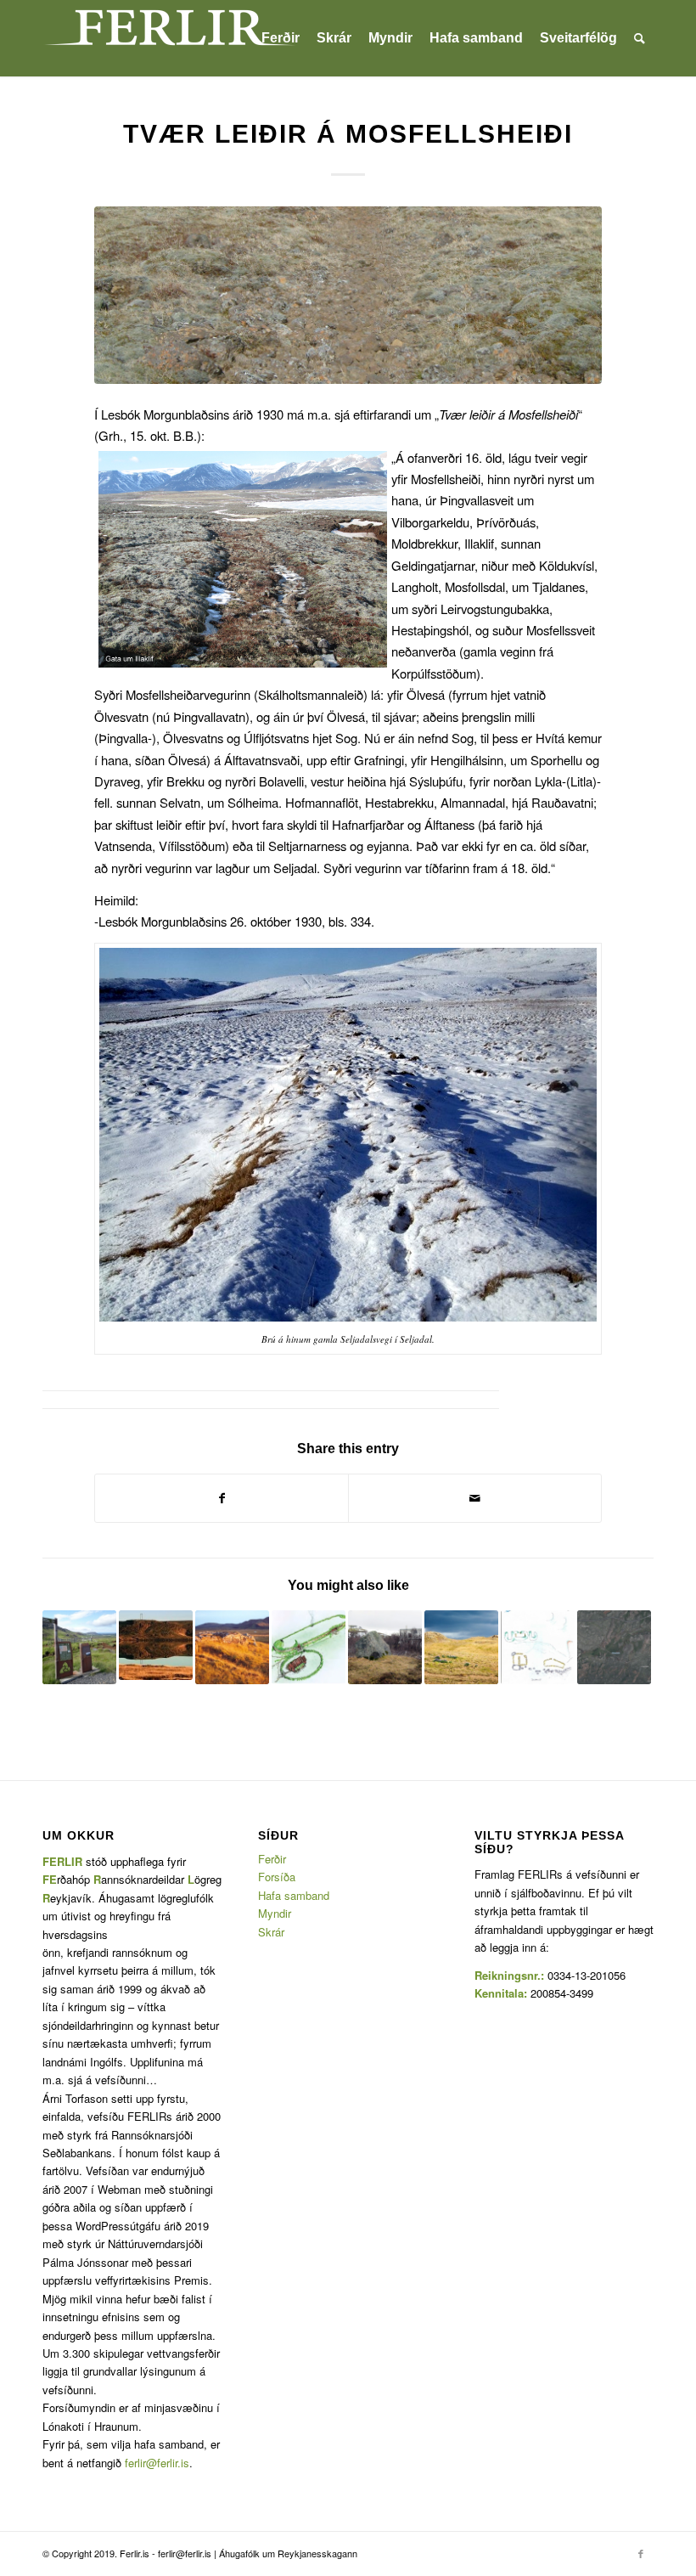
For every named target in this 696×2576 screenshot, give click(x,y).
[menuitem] (281, 38)
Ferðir (272, 1859)
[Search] (640, 38)
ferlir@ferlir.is (157, 2463)
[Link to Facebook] (641, 2553)
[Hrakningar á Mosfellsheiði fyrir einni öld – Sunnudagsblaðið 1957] (79, 1647)
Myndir (275, 1913)
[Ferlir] (170, 38)
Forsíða (277, 1877)
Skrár (271, 1932)
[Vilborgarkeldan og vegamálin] (614, 1647)
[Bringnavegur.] (348, 295)
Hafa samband (294, 1895)
